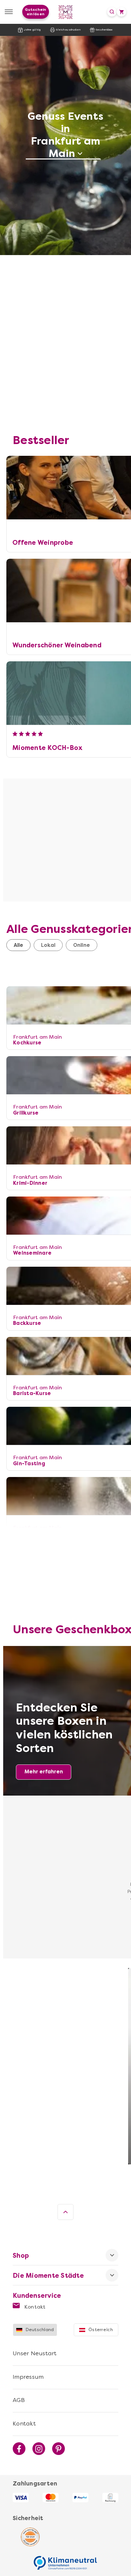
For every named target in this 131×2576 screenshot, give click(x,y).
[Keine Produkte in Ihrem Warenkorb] (121, 12)
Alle (18, 945)
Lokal (48, 945)
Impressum (28, 2377)
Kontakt (34, 2307)
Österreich (101, 2330)
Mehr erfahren (44, 1772)
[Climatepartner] (65, 2559)
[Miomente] (66, 12)
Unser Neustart (35, 2353)
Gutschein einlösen (35, 12)
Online (82, 945)
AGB (19, 2400)
